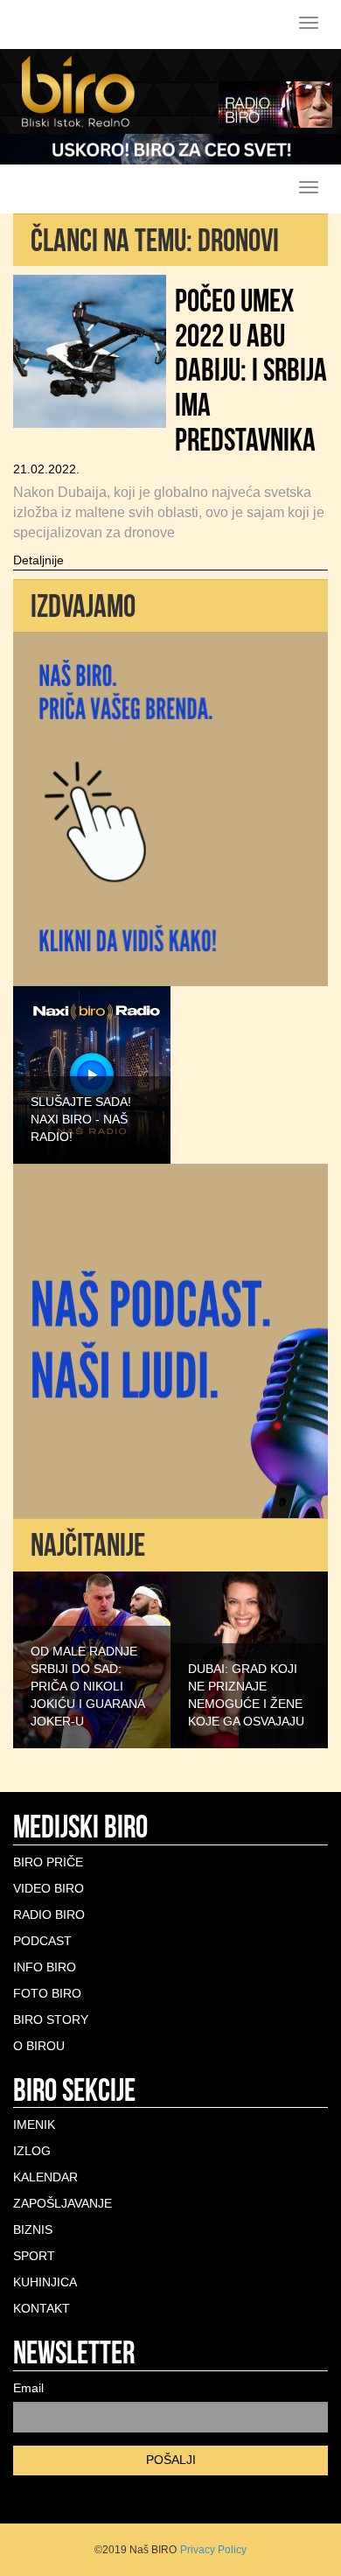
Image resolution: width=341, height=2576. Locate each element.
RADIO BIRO (49, 1914)
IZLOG (32, 2151)
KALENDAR (45, 2177)
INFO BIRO (45, 1967)
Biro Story (51, 2019)
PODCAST (42, 1941)
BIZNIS (33, 2229)
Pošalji (171, 2460)
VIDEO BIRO (49, 1888)
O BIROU (39, 2046)
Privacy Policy (213, 2550)
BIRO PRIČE (48, 1862)
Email (28, 2388)
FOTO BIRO (47, 1993)
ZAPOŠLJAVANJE (63, 2203)
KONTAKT (42, 2308)
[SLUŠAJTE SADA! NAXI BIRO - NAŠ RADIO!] (92, 1074)
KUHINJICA (45, 2282)
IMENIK (34, 2124)
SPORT (34, 2256)
